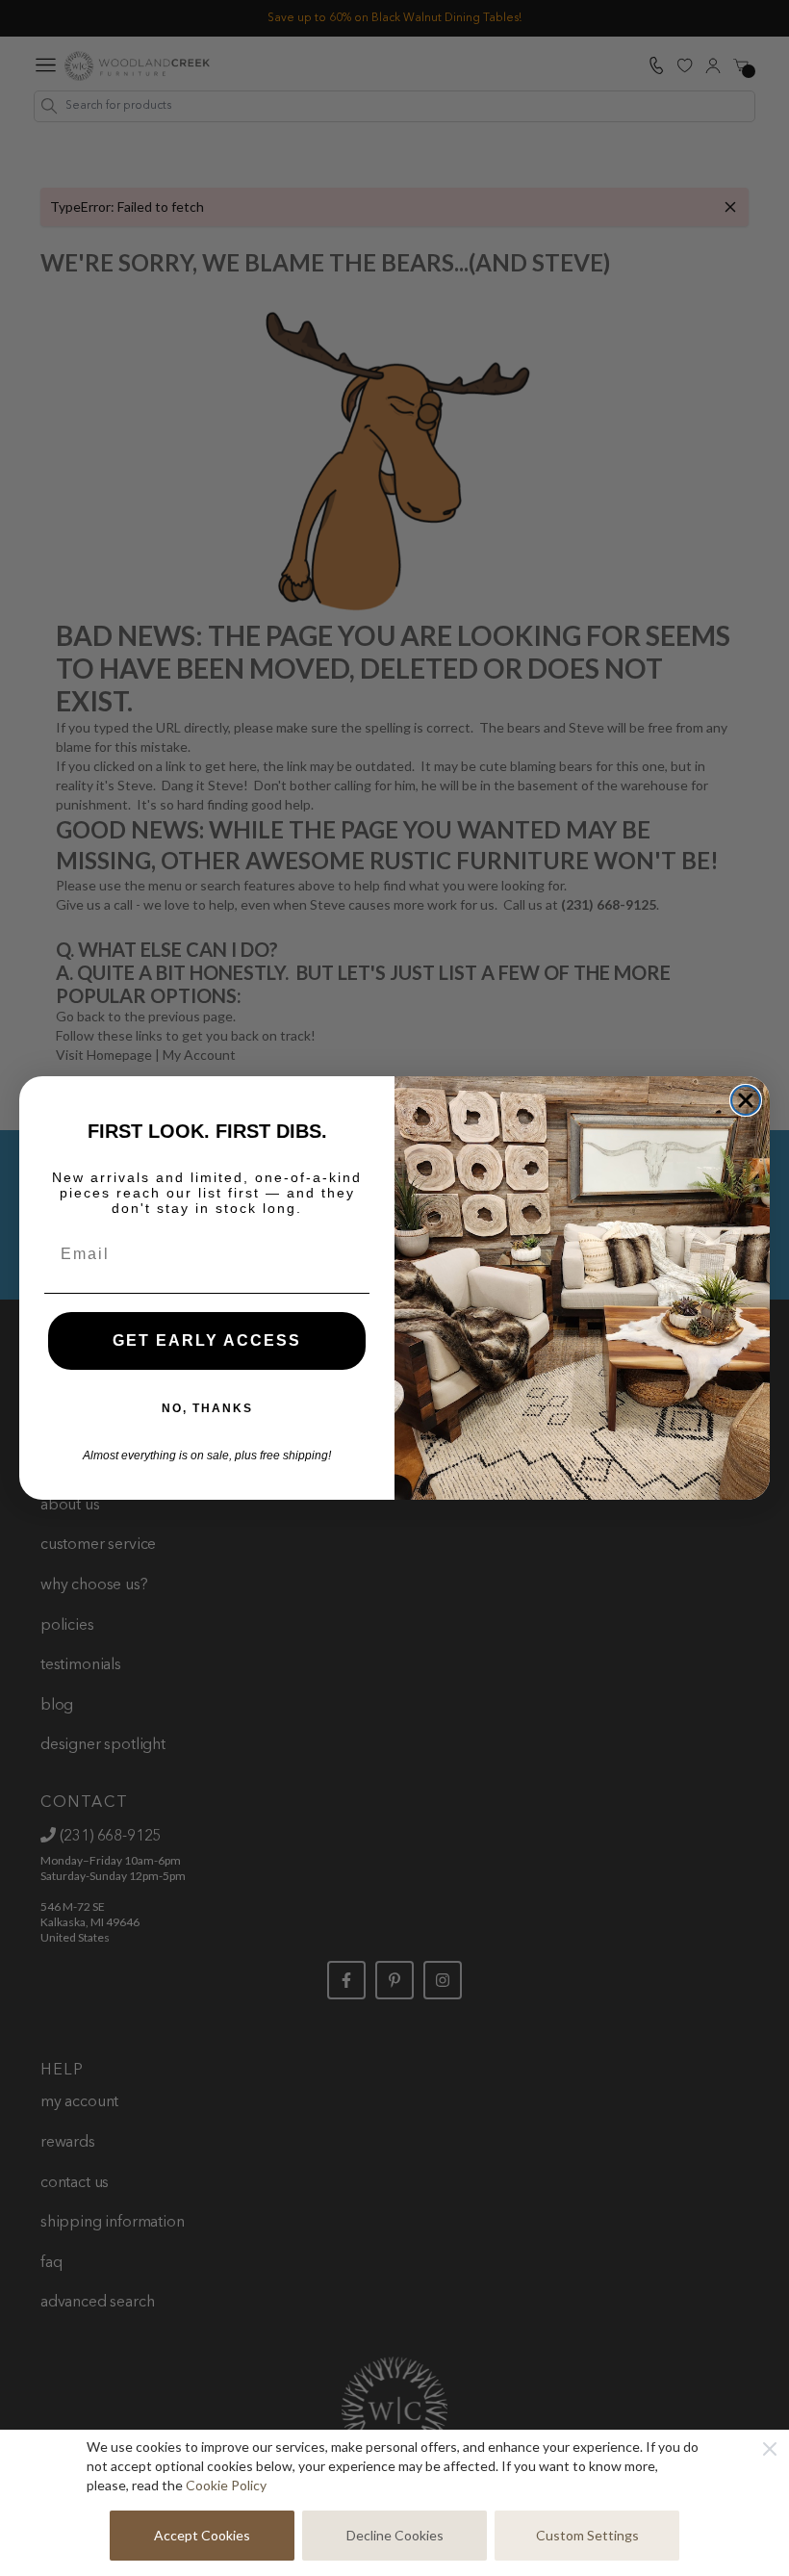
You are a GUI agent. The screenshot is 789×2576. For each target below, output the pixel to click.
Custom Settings (587, 2535)
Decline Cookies (395, 2535)
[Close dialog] (746, 1100)
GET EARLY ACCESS (207, 1340)
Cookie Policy (226, 2485)
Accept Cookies (202, 2535)
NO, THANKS (207, 1408)
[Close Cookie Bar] (770, 2449)
